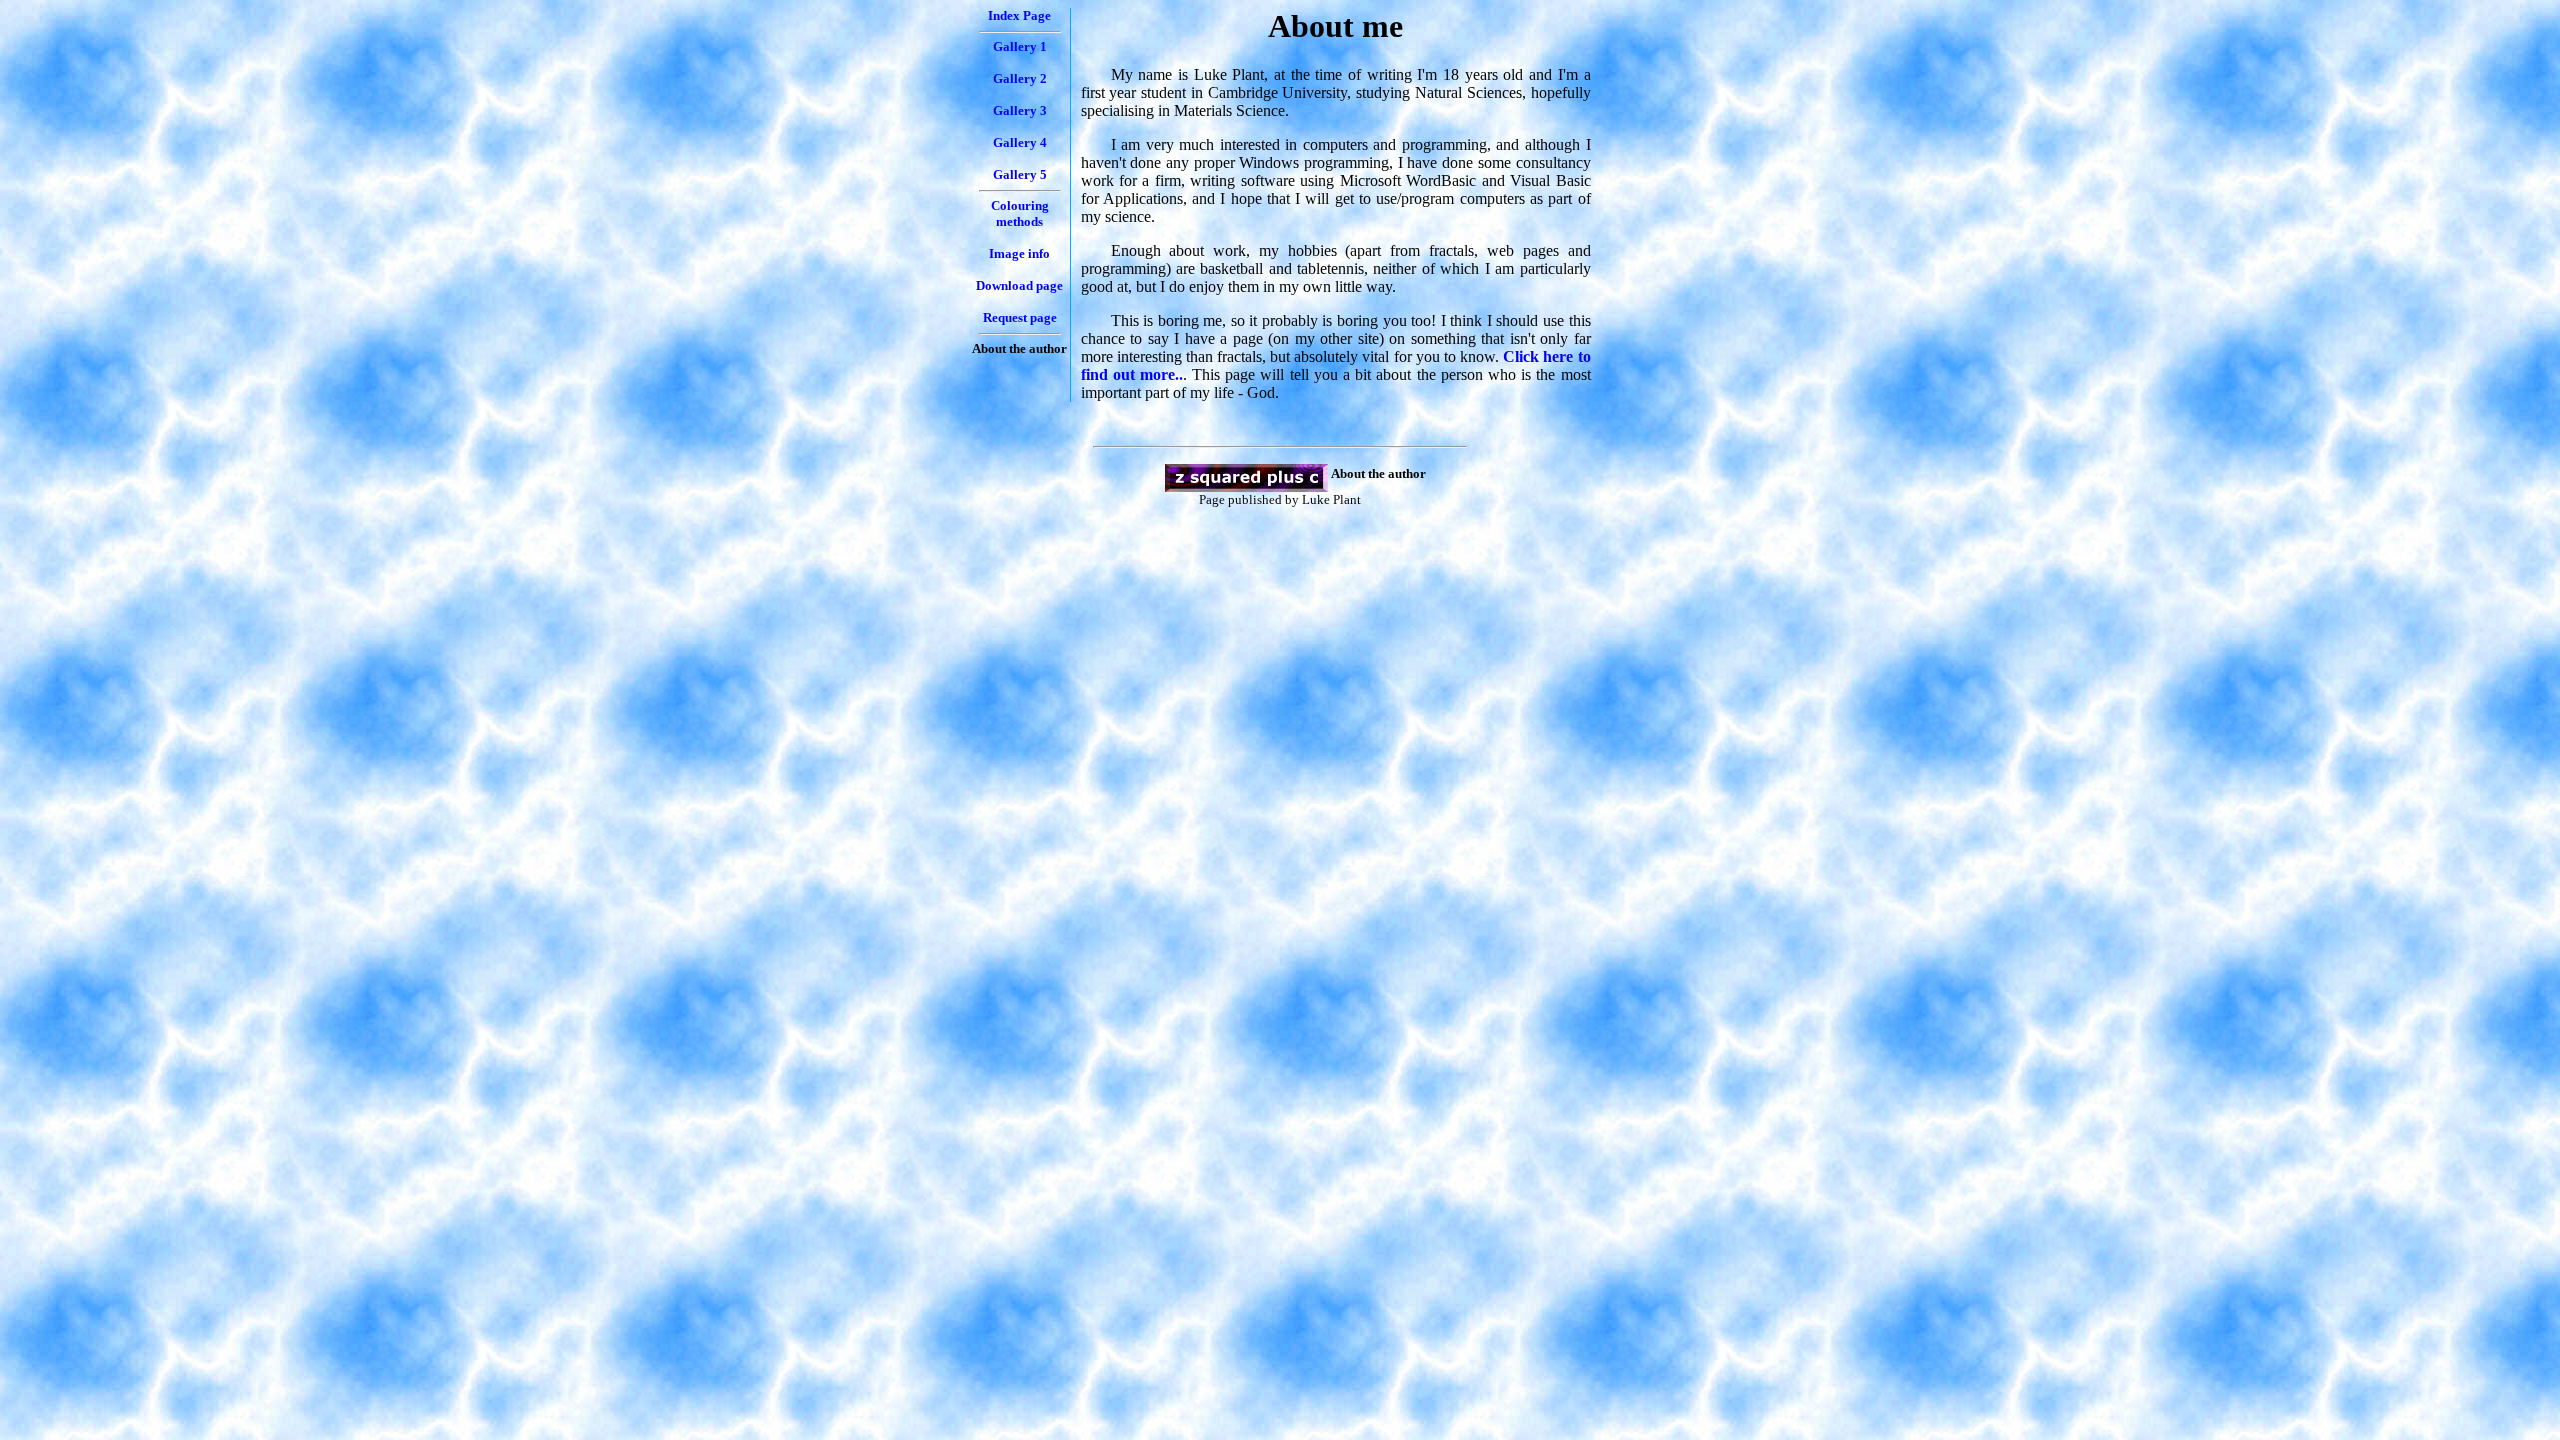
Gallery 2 (1020, 78)
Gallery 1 (1020, 46)
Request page (1020, 317)
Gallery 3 (1020, 110)
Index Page (1019, 15)
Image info (1019, 253)
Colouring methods (1020, 213)
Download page (1019, 285)
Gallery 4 (1020, 142)
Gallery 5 (1020, 174)
